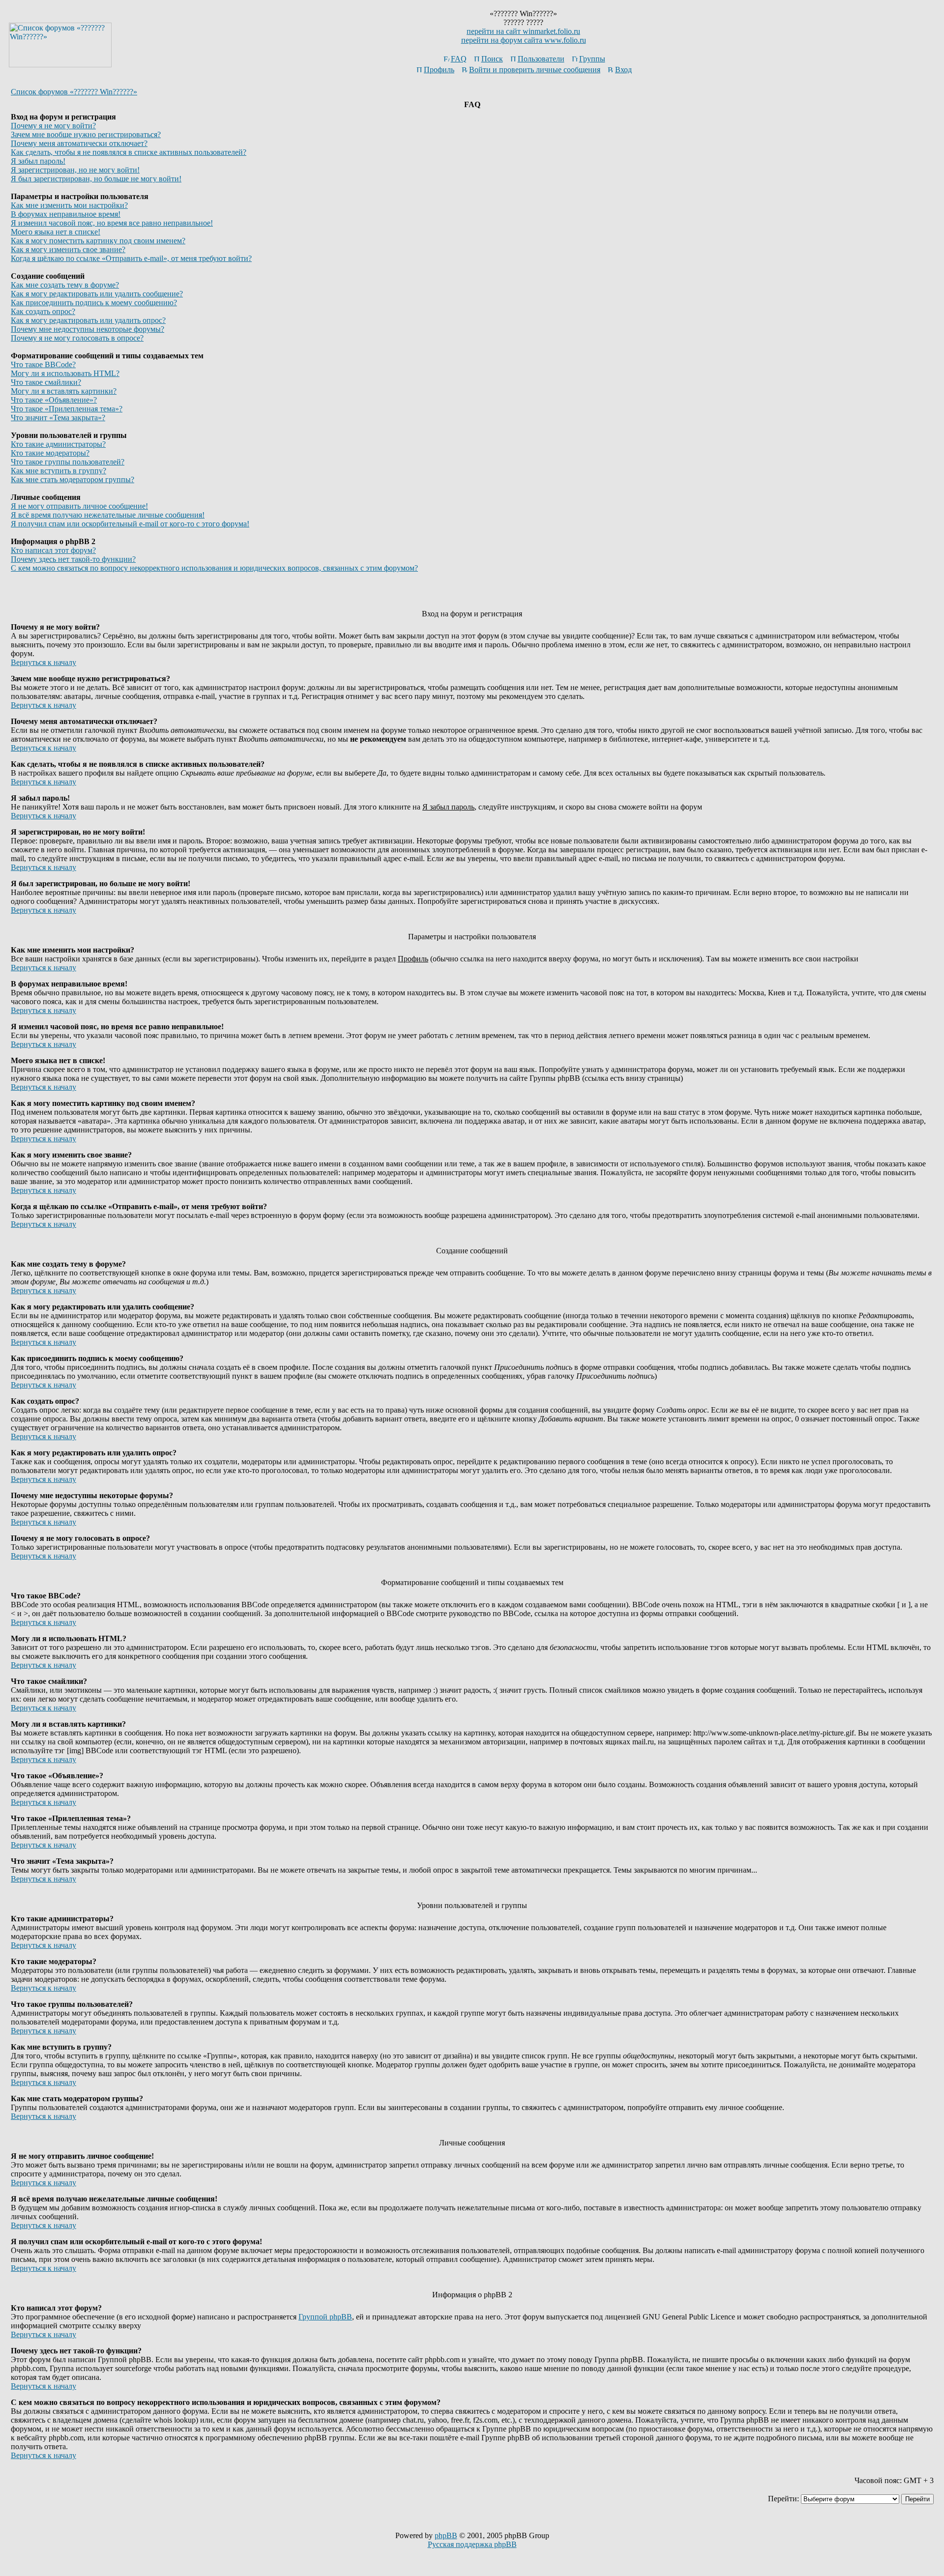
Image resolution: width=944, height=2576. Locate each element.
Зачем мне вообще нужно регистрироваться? (86, 134)
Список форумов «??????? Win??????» (74, 92)
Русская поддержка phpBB (472, 2544)
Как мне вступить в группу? (59, 471)
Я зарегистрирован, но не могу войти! (75, 170)
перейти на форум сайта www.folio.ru (524, 40)
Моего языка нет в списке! (56, 232)
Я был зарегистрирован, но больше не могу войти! (96, 179)
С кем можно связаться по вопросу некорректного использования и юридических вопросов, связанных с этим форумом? (214, 568)
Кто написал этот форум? (53, 550)
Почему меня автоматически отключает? (79, 143)
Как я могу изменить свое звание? (68, 249)
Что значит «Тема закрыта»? (58, 418)
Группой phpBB (325, 2317)
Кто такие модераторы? (50, 453)
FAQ (459, 59)
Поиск (492, 59)
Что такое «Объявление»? (54, 400)
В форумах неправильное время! (66, 214)
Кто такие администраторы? (58, 444)
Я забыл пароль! (38, 161)
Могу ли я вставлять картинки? (64, 391)
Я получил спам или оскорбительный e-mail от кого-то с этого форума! (130, 524)
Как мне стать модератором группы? (73, 479)
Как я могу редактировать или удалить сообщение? (97, 294)
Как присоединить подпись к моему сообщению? (94, 303)
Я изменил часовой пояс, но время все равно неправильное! (112, 223)
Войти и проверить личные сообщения (535, 70)
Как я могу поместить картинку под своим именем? (98, 241)
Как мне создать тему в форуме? (65, 285)
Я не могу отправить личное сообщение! (79, 506)
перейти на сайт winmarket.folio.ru (523, 31)
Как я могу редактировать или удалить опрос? (88, 320)
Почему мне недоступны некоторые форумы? (88, 329)
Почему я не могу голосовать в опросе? (77, 338)
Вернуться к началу (44, 662)
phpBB (446, 2535)
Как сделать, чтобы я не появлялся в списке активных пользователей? (129, 152)
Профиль (439, 70)
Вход (623, 70)
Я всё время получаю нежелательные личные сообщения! (108, 515)
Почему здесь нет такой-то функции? (73, 559)
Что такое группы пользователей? (68, 462)
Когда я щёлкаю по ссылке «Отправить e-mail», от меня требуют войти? (131, 258)
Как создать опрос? (43, 311)
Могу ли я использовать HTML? (65, 373)
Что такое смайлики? (46, 382)
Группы (592, 59)
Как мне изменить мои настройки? (69, 205)
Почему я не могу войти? (53, 126)
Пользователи (541, 59)
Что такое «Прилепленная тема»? (67, 409)
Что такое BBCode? (43, 364)
